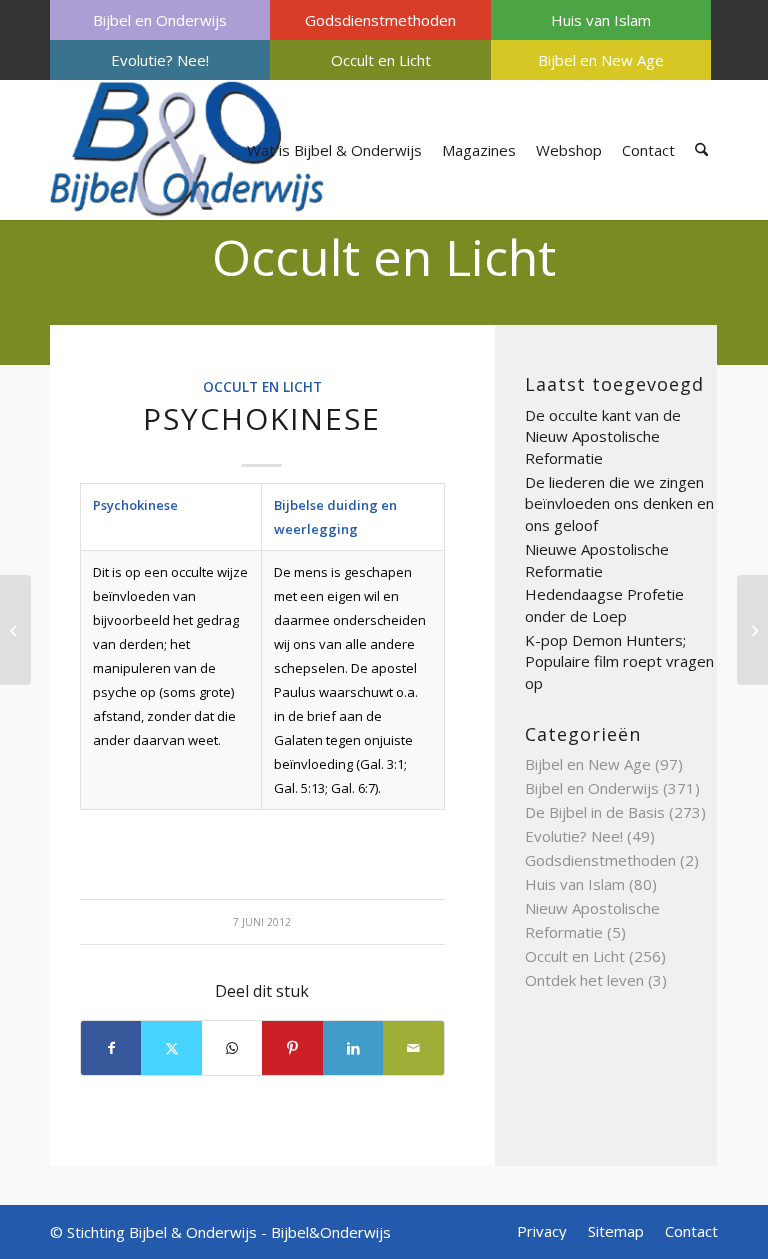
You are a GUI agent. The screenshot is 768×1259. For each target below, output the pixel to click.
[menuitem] (160, 20)
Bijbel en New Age (601, 60)
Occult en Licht (381, 60)
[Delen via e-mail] (413, 1048)
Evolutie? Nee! (160, 60)
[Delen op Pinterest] (292, 1048)
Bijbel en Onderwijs (160, 20)
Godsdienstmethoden (380, 20)
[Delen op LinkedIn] (353, 1048)
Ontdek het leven (584, 980)
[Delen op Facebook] (111, 1048)
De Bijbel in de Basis (595, 812)
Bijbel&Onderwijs (331, 1232)
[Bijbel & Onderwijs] (187, 150)
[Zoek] (701, 150)
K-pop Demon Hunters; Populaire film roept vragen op (619, 661)
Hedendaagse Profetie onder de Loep (604, 605)
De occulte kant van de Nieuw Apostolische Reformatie (603, 436)
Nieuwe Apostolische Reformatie (597, 560)
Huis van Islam (601, 20)
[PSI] (15, 630)
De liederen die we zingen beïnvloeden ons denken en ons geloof (619, 503)
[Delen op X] (171, 1048)
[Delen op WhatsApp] (232, 1048)
